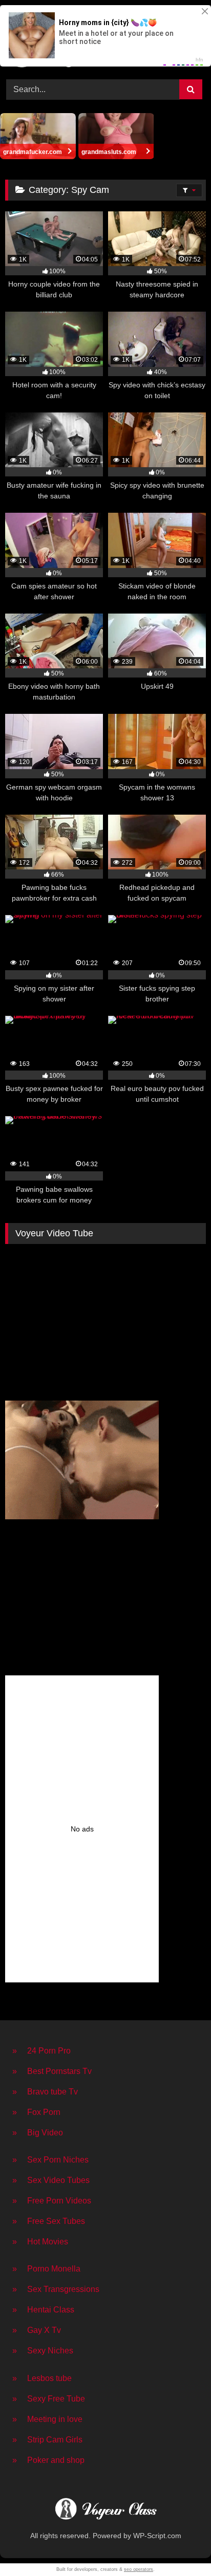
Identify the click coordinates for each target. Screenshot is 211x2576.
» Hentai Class (43, 2310)
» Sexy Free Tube (49, 2399)
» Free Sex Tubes (49, 2221)
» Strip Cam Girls (47, 2440)
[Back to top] (179, 2546)
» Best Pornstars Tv (52, 2071)
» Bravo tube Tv (45, 2092)
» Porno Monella (46, 2269)
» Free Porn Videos (52, 2201)
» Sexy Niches (43, 2351)
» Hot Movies (40, 2242)
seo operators (139, 2569)
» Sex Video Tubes (51, 2180)
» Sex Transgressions (56, 2289)
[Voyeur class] (105, 2510)
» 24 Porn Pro (41, 2051)
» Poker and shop (48, 2460)
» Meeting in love (47, 2419)
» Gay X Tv (37, 2330)
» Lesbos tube (42, 2378)
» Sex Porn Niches (50, 2160)
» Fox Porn (36, 2112)
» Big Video (38, 2133)
